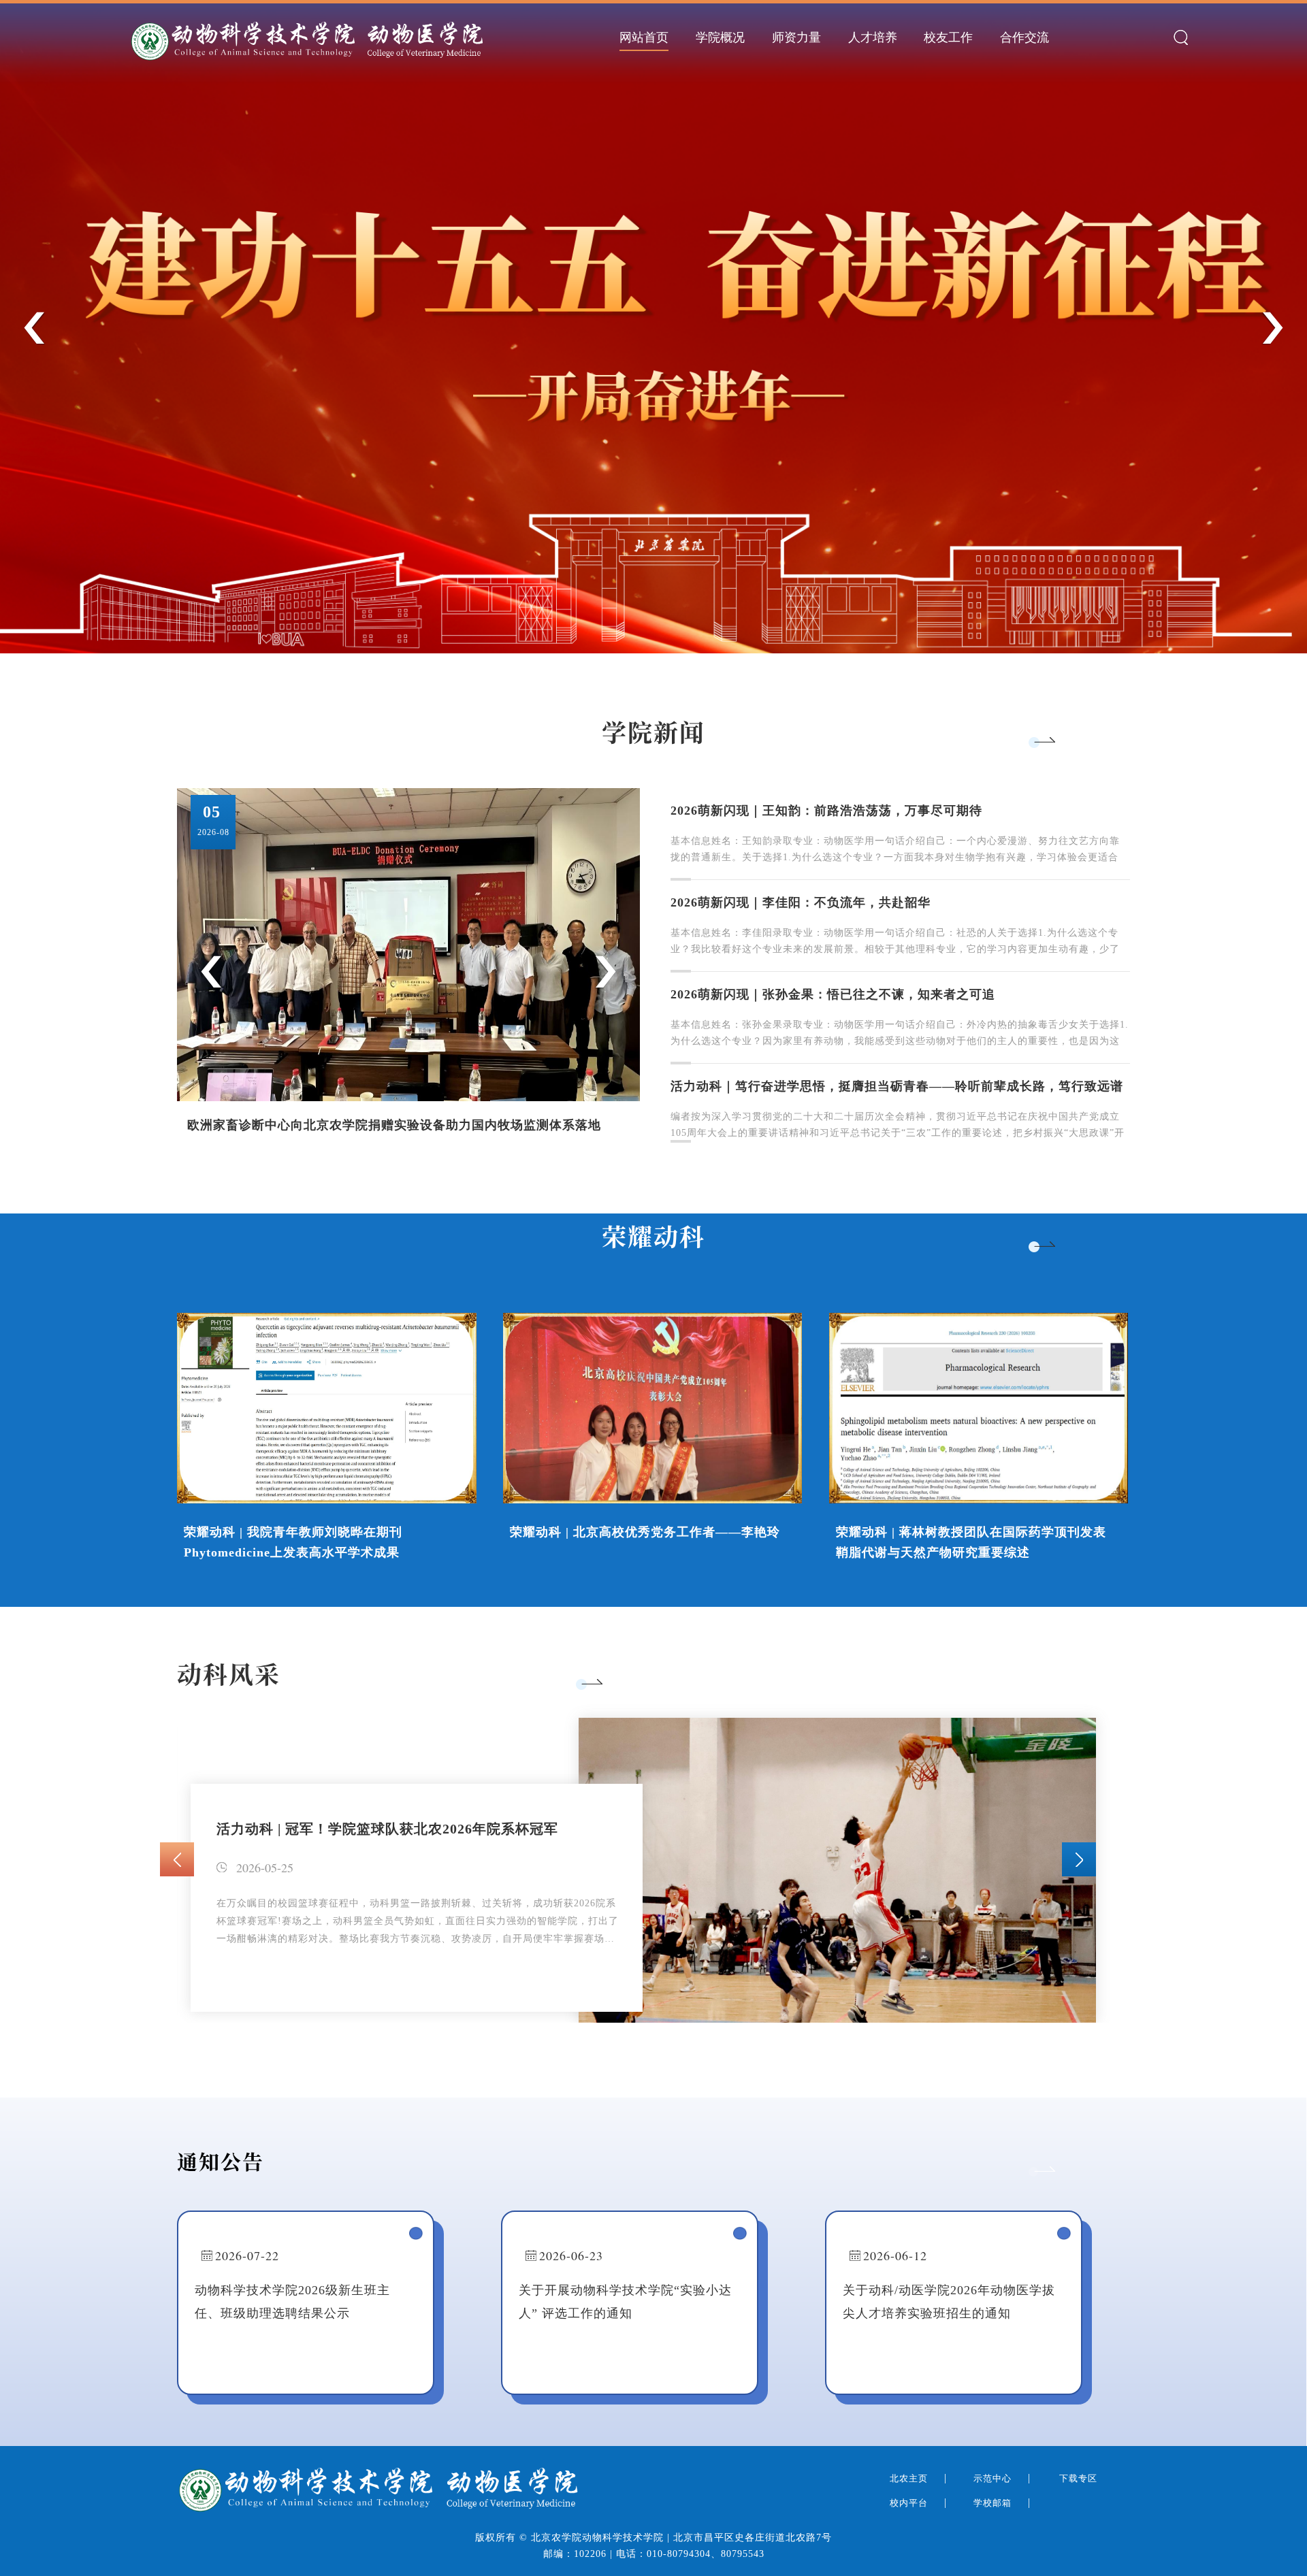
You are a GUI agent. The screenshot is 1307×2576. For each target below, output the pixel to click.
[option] (653, 327)
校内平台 (910, 2503)
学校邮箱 (994, 2503)
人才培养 (873, 37)
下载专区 (1080, 2478)
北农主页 (910, 2478)
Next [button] (1272, 328)
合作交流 (1024, 37)
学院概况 (720, 37)
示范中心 (994, 2478)
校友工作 (948, 37)
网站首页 (644, 37)
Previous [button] (35, 328)
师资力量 (796, 37)
